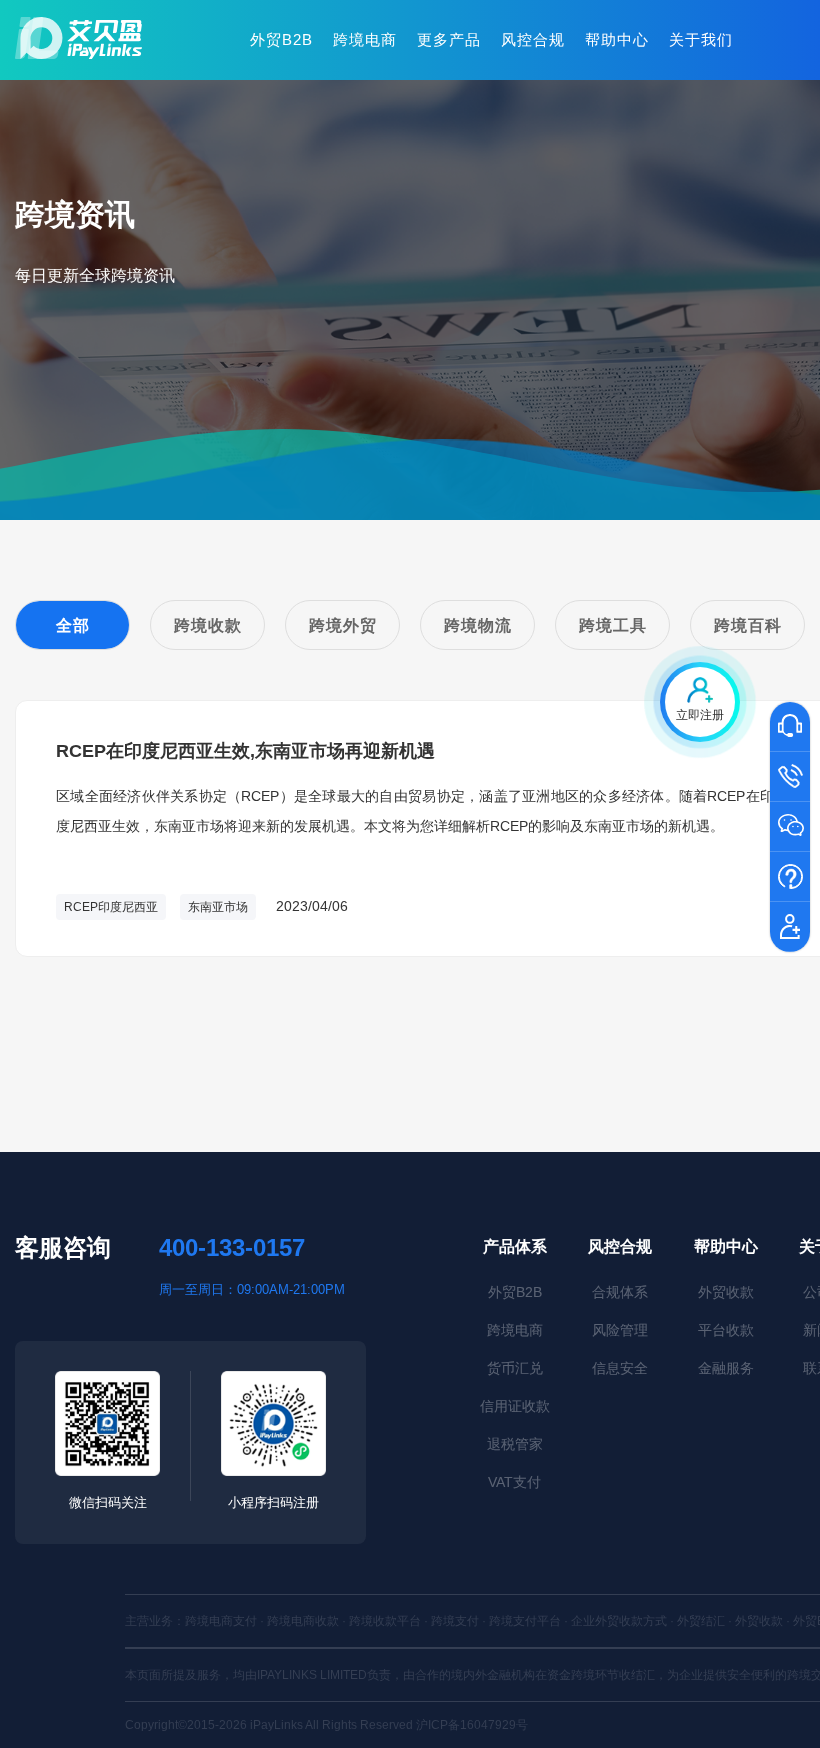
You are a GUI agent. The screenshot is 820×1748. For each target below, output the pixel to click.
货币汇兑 (515, 1368)
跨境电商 (365, 39)
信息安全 (620, 1368)
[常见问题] (790, 878)
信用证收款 (515, 1406)
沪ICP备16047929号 (472, 1725)
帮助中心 (617, 39)
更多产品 (449, 39)
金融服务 (726, 1368)
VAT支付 (514, 1482)
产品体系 (515, 1246)
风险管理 (620, 1330)
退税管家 (515, 1444)
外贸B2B (281, 39)
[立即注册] (790, 928)
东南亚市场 (218, 907)
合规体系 (620, 1292)
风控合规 (533, 39)
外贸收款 (726, 1292)
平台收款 (726, 1330)
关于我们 (701, 39)
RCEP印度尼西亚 (111, 907)
